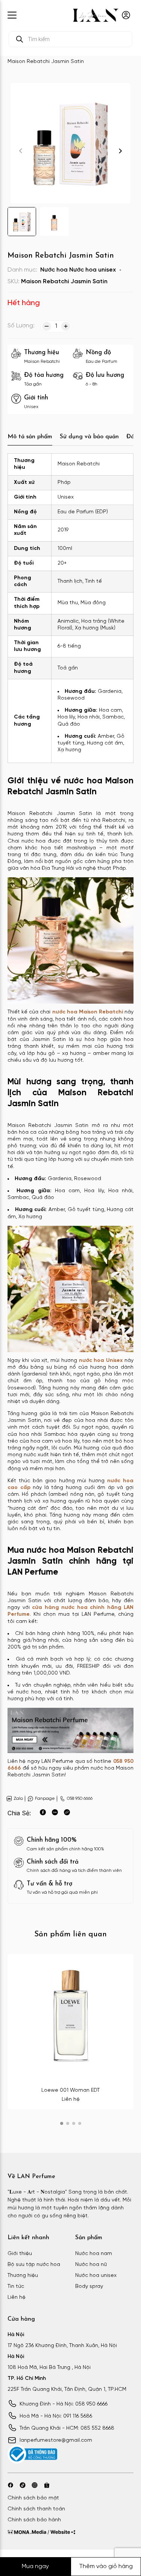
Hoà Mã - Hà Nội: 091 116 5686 (56, 2416)
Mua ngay (35, 2566)
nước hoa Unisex (101, 1361)
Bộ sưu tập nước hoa (34, 2265)
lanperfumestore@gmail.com (56, 2440)
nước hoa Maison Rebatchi (88, 1012)
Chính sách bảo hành (34, 2520)
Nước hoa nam (94, 2254)
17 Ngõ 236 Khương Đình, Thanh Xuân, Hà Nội (62, 2346)
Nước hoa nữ (91, 2265)
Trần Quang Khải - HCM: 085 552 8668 (67, 2428)
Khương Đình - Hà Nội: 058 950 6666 (64, 2404)
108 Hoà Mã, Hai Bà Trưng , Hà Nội (49, 2368)
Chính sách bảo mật (33, 2498)
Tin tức (16, 2287)
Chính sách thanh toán (36, 2509)
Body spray (89, 2287)
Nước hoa (54, 270)
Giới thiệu (20, 2254)
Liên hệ (17, 2297)
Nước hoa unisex (92, 270)
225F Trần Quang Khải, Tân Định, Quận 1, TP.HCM (67, 2389)
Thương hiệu (23, 2276)
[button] (120, 151)
